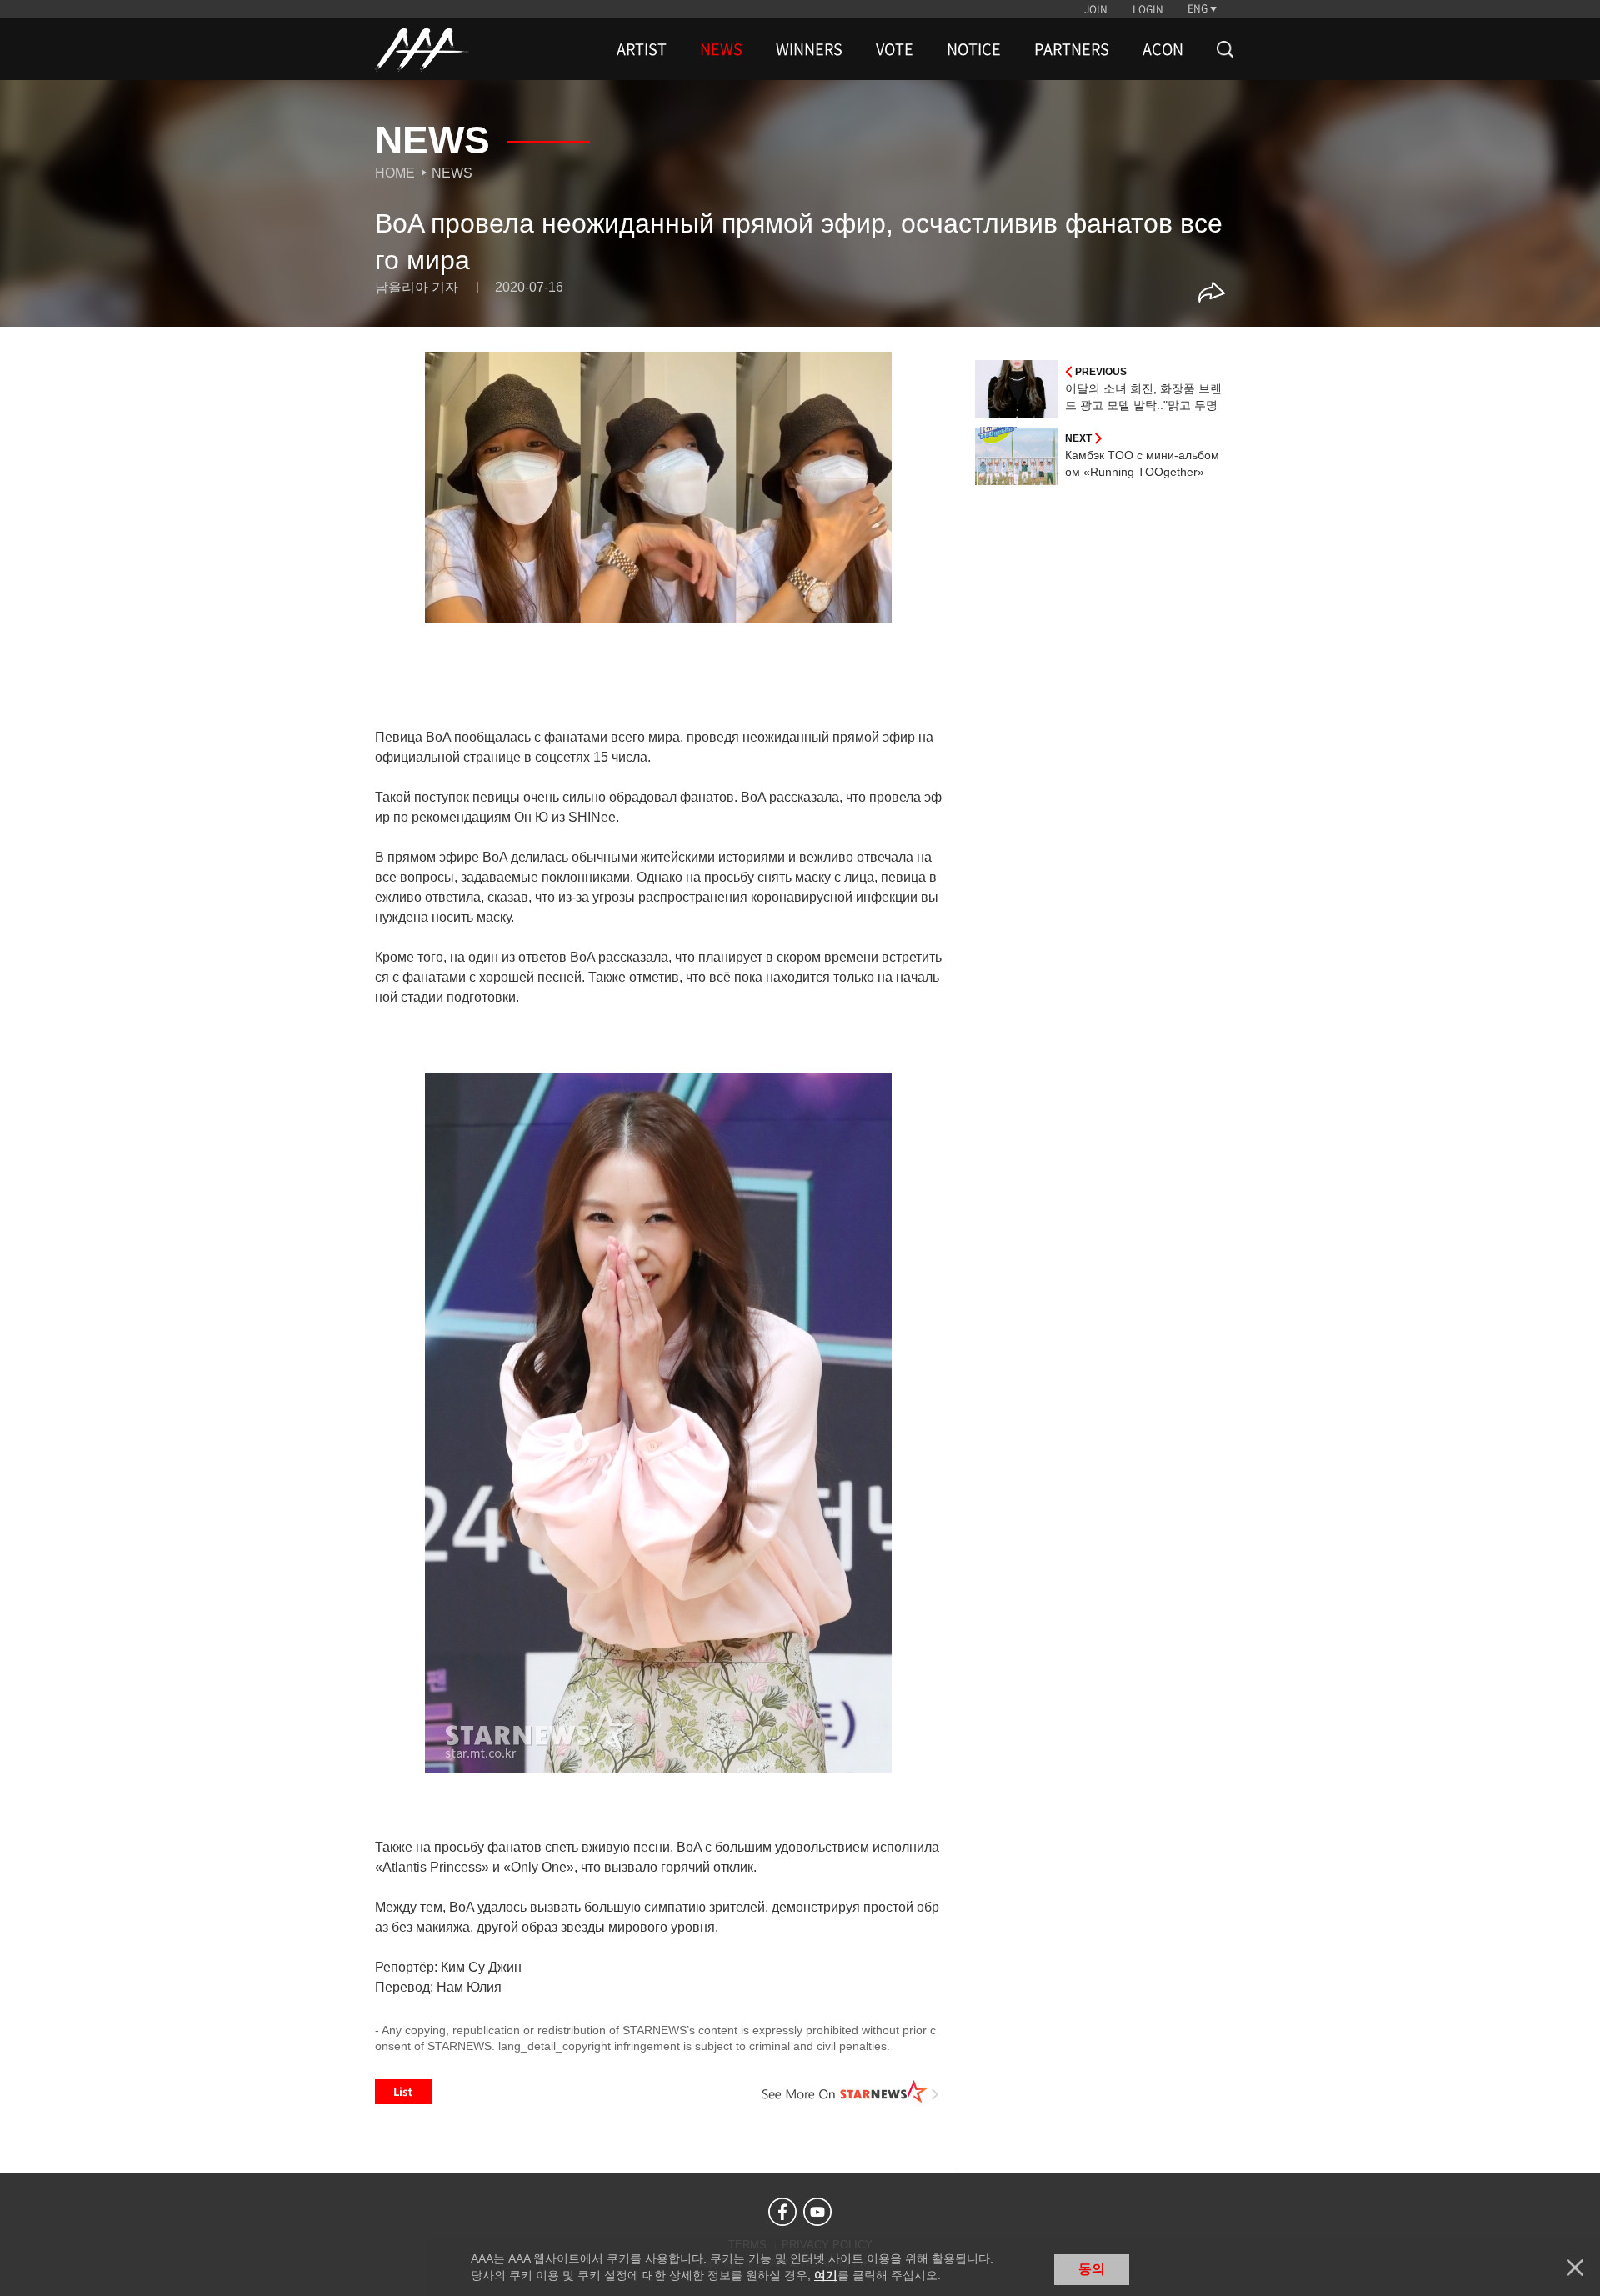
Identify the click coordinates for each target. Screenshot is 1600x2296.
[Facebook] (782, 2212)
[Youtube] (817, 2212)
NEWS (721, 49)
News (452, 173)
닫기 (1575, 2268)
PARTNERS (1072, 49)
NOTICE (974, 49)
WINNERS (809, 49)
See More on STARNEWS (851, 2092)
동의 (1092, 2269)
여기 (826, 2275)
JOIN (1096, 9)
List (403, 2092)
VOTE (895, 49)
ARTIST (642, 49)
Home (395, 173)
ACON (1163, 49)
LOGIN (1148, 9)
